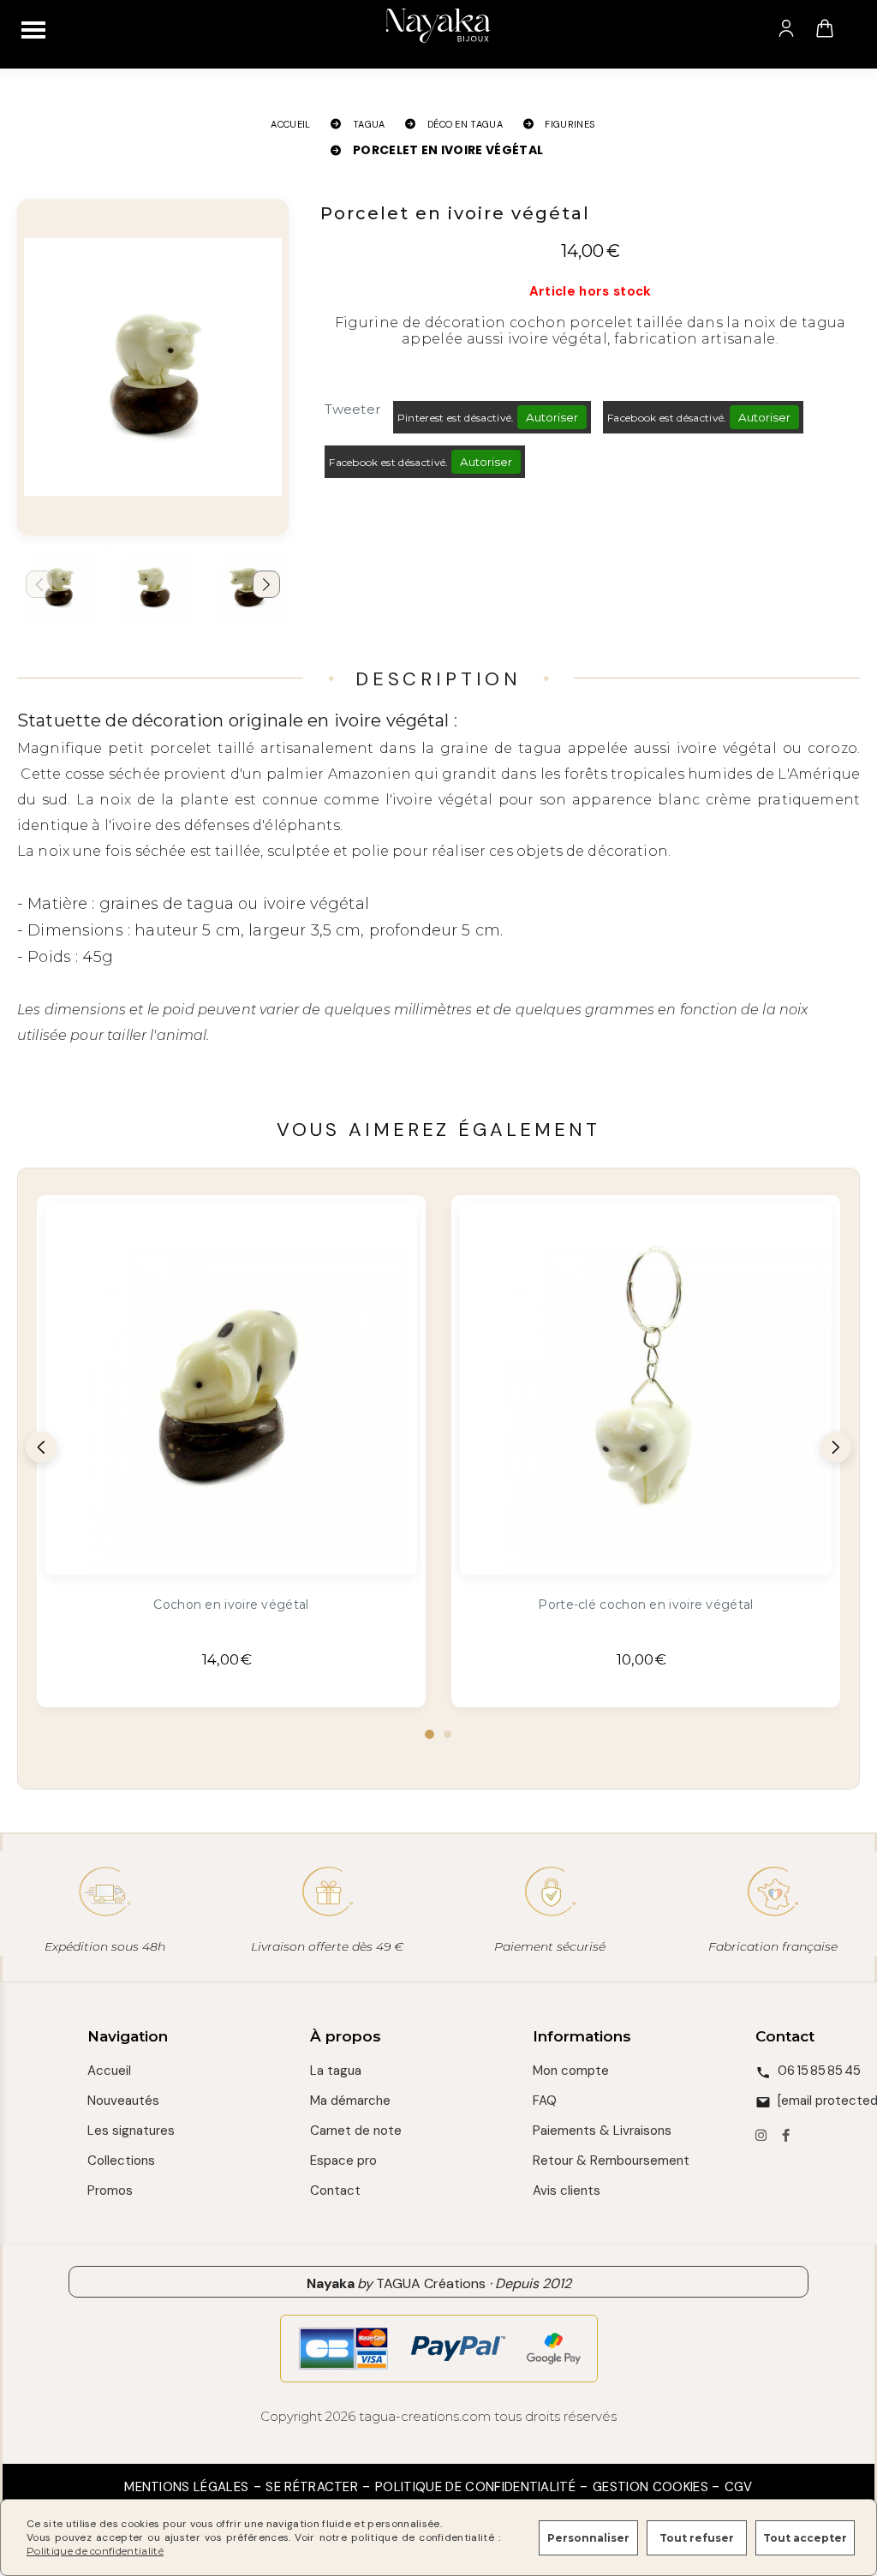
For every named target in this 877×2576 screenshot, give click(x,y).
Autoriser (552, 417)
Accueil (109, 2071)
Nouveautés (123, 2101)
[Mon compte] (786, 28)
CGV (739, 2487)
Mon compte (571, 2071)
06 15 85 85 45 (819, 2071)
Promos (110, 2190)
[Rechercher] (859, 28)
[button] (266, 584)
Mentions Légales (186, 2487)
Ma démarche (350, 2101)
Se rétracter (312, 2487)
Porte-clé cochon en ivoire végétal (645, 1605)
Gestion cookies (652, 2487)
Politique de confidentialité (475, 2487)
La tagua (336, 2071)
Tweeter (352, 409)
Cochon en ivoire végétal (231, 1605)
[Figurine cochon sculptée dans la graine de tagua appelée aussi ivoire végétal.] (231, 1390)
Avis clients (567, 2190)
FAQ (545, 2101)
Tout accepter (805, 2538)
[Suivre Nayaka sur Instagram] (761, 2137)
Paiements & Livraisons (602, 2131)
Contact (335, 2190)
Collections (121, 2161)
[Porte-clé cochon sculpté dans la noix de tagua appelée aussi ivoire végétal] (646, 1390)
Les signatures (131, 2131)
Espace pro (343, 2161)
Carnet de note (356, 2131)
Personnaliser (588, 2538)
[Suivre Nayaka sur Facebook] (786, 2137)
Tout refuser (697, 2538)
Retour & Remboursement (611, 2161)
